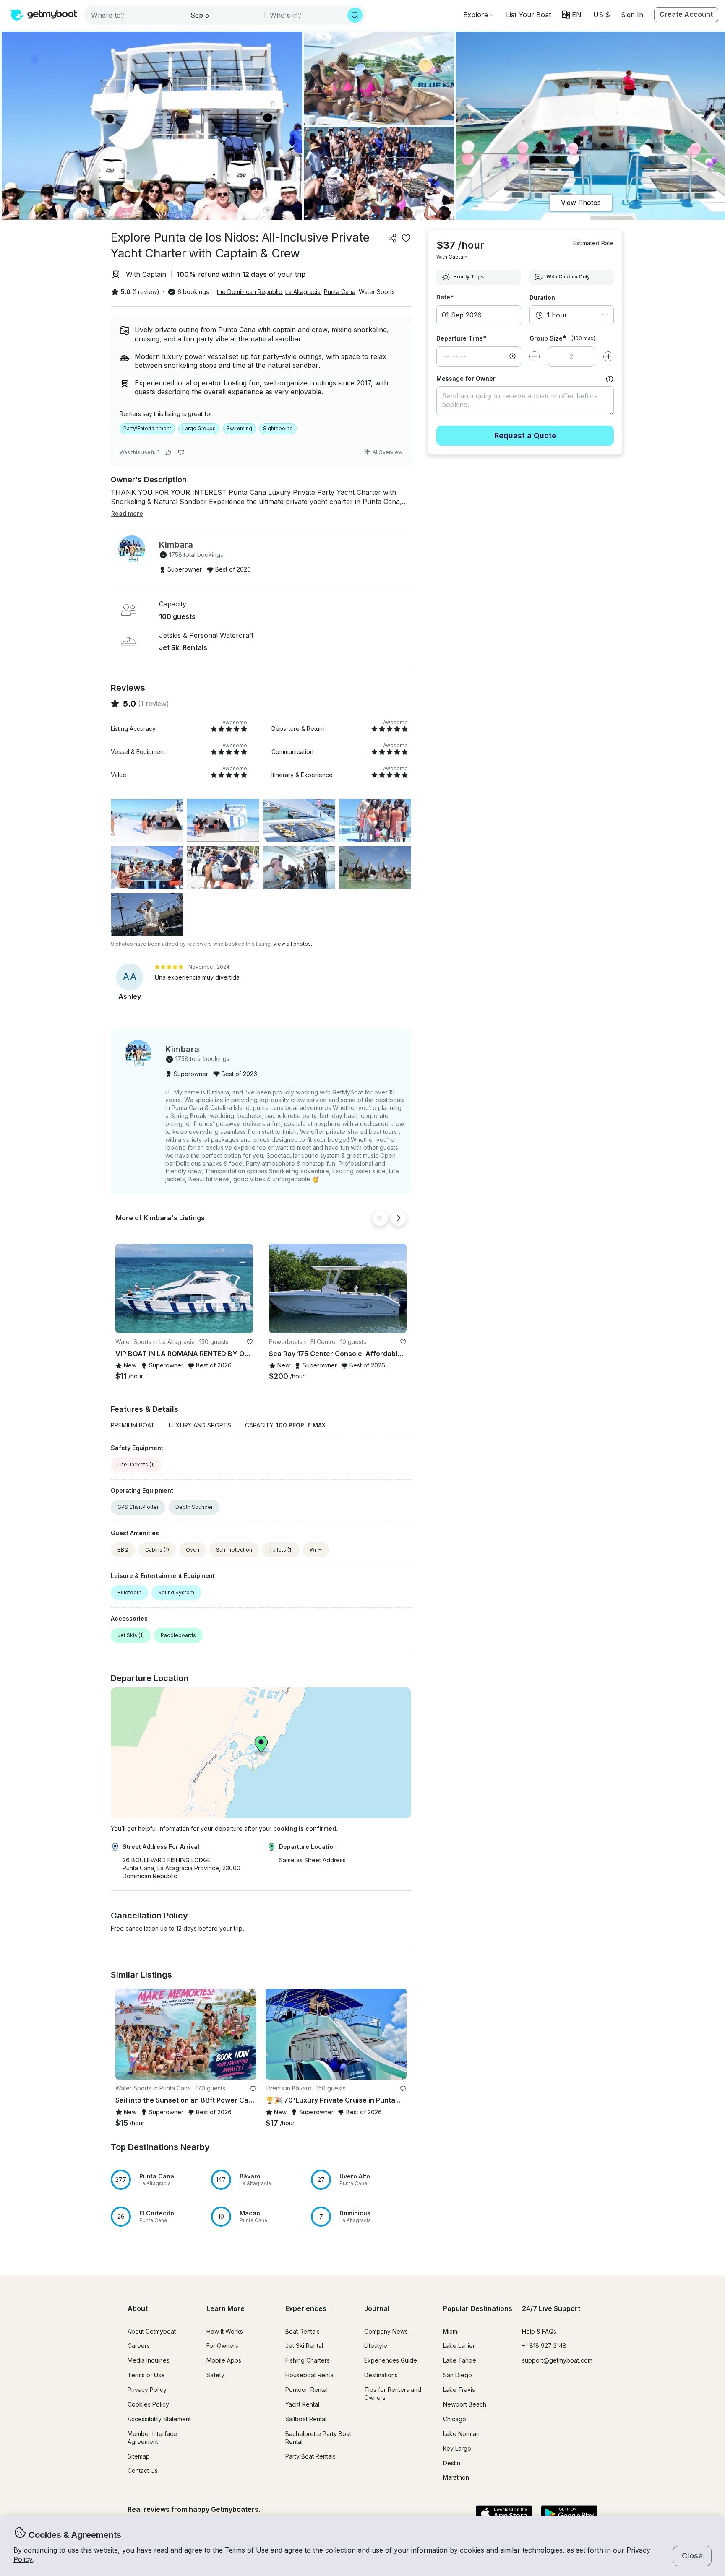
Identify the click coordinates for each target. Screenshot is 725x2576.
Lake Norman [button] (461, 2434)
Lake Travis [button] (459, 2390)
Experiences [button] (306, 2308)
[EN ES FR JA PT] (572, 15)
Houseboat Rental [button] (310, 2375)
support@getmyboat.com (557, 2360)
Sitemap (139, 2456)
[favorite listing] (406, 238)
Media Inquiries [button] (149, 2360)
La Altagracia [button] (303, 292)
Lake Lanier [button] (459, 2346)
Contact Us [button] (143, 2471)
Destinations (381, 2375)
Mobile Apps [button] (224, 2360)
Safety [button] (215, 2375)
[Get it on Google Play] (569, 2514)
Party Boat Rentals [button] (310, 2456)
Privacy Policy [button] (147, 2390)
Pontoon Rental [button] (306, 2390)
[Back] (380, 1218)
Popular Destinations (478, 2308)
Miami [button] (451, 2331)
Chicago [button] (455, 2419)
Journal (377, 2308)
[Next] (399, 1218)
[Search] (355, 15)
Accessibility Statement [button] (159, 2419)
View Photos (581, 203)
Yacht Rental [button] (302, 2404)
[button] (528, 15)
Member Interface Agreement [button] (152, 2438)
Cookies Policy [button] (148, 2404)
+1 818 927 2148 (544, 2346)
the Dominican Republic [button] (249, 292)
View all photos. (293, 944)
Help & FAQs (539, 2331)
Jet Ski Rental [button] (304, 2346)
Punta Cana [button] (340, 292)
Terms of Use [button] (247, 2550)
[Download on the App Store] (504, 2514)
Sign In (632, 15)
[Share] (393, 238)
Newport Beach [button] (465, 2404)
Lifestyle (376, 2346)
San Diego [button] (458, 2375)
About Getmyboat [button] (152, 2331)
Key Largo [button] (457, 2448)
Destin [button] (452, 2463)
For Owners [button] (222, 2346)
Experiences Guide (391, 2360)
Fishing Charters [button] (308, 2360)
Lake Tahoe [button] (460, 2360)
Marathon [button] (456, 2477)
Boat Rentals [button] (303, 2331)
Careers (139, 2346)
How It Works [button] (225, 2331)
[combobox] (135, 15)
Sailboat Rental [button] (306, 2419)
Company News (386, 2331)
